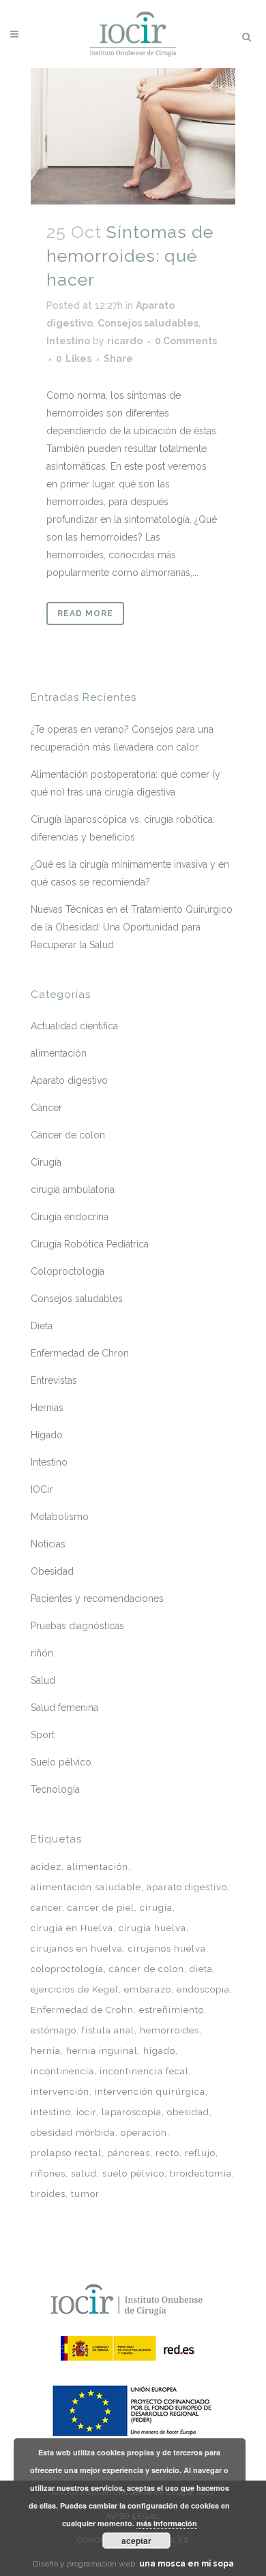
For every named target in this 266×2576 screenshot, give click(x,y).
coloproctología (67, 1969)
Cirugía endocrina (70, 1217)
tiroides (48, 2194)
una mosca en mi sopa (187, 2564)
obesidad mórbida (73, 2133)
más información (167, 2523)
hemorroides (169, 2030)
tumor (85, 2194)
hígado (159, 2051)
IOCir (42, 1489)
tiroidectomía (201, 2173)
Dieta (42, 1326)
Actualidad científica (74, 1026)
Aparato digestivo (69, 1080)
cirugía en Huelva (72, 1928)
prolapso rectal (66, 2153)
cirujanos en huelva (77, 1949)
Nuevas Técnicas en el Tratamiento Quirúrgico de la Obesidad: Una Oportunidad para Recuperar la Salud (132, 927)
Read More (85, 613)
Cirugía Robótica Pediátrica (90, 1244)
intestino (51, 2112)
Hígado (47, 1435)
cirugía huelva (152, 1928)
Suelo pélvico (61, 1762)
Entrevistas (54, 1380)
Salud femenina (64, 1708)
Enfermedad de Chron (80, 1353)
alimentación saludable (86, 1887)
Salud (43, 1680)
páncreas (129, 2153)
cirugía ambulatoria (73, 1189)
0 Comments (186, 341)
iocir (86, 2112)
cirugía (156, 1908)
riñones (48, 2173)
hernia (46, 2051)
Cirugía (46, 1162)
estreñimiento (172, 2010)
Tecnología (55, 1789)
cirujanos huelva (167, 1949)
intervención (60, 2092)
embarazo (148, 1989)
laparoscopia (132, 2112)
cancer (46, 1908)
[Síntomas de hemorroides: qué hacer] (133, 136)
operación (144, 2133)
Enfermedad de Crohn (82, 2010)
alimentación (59, 1053)
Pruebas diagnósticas (77, 1626)
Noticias (48, 1544)
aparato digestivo (187, 1887)
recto (167, 2153)
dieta (201, 1969)
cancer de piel (101, 1908)
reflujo (200, 2153)
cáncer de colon (147, 1969)
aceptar (136, 2541)
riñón (42, 1653)
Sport (43, 1735)
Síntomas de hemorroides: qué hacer (130, 255)
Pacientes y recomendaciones (97, 1598)
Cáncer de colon (68, 1135)
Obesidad (52, 1571)
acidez (46, 1867)
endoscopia (203, 1989)
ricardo (125, 341)
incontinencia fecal (144, 2071)
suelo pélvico (133, 2173)
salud (84, 2173)
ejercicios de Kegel (75, 1989)
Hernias (47, 1408)
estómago (54, 2030)
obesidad (188, 2112)
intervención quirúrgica (150, 2092)
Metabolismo (60, 1517)
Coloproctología (68, 1271)
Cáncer (46, 1108)
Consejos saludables (148, 323)
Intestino (68, 341)
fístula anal (108, 2030)
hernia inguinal (102, 2051)
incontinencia (62, 2071)
